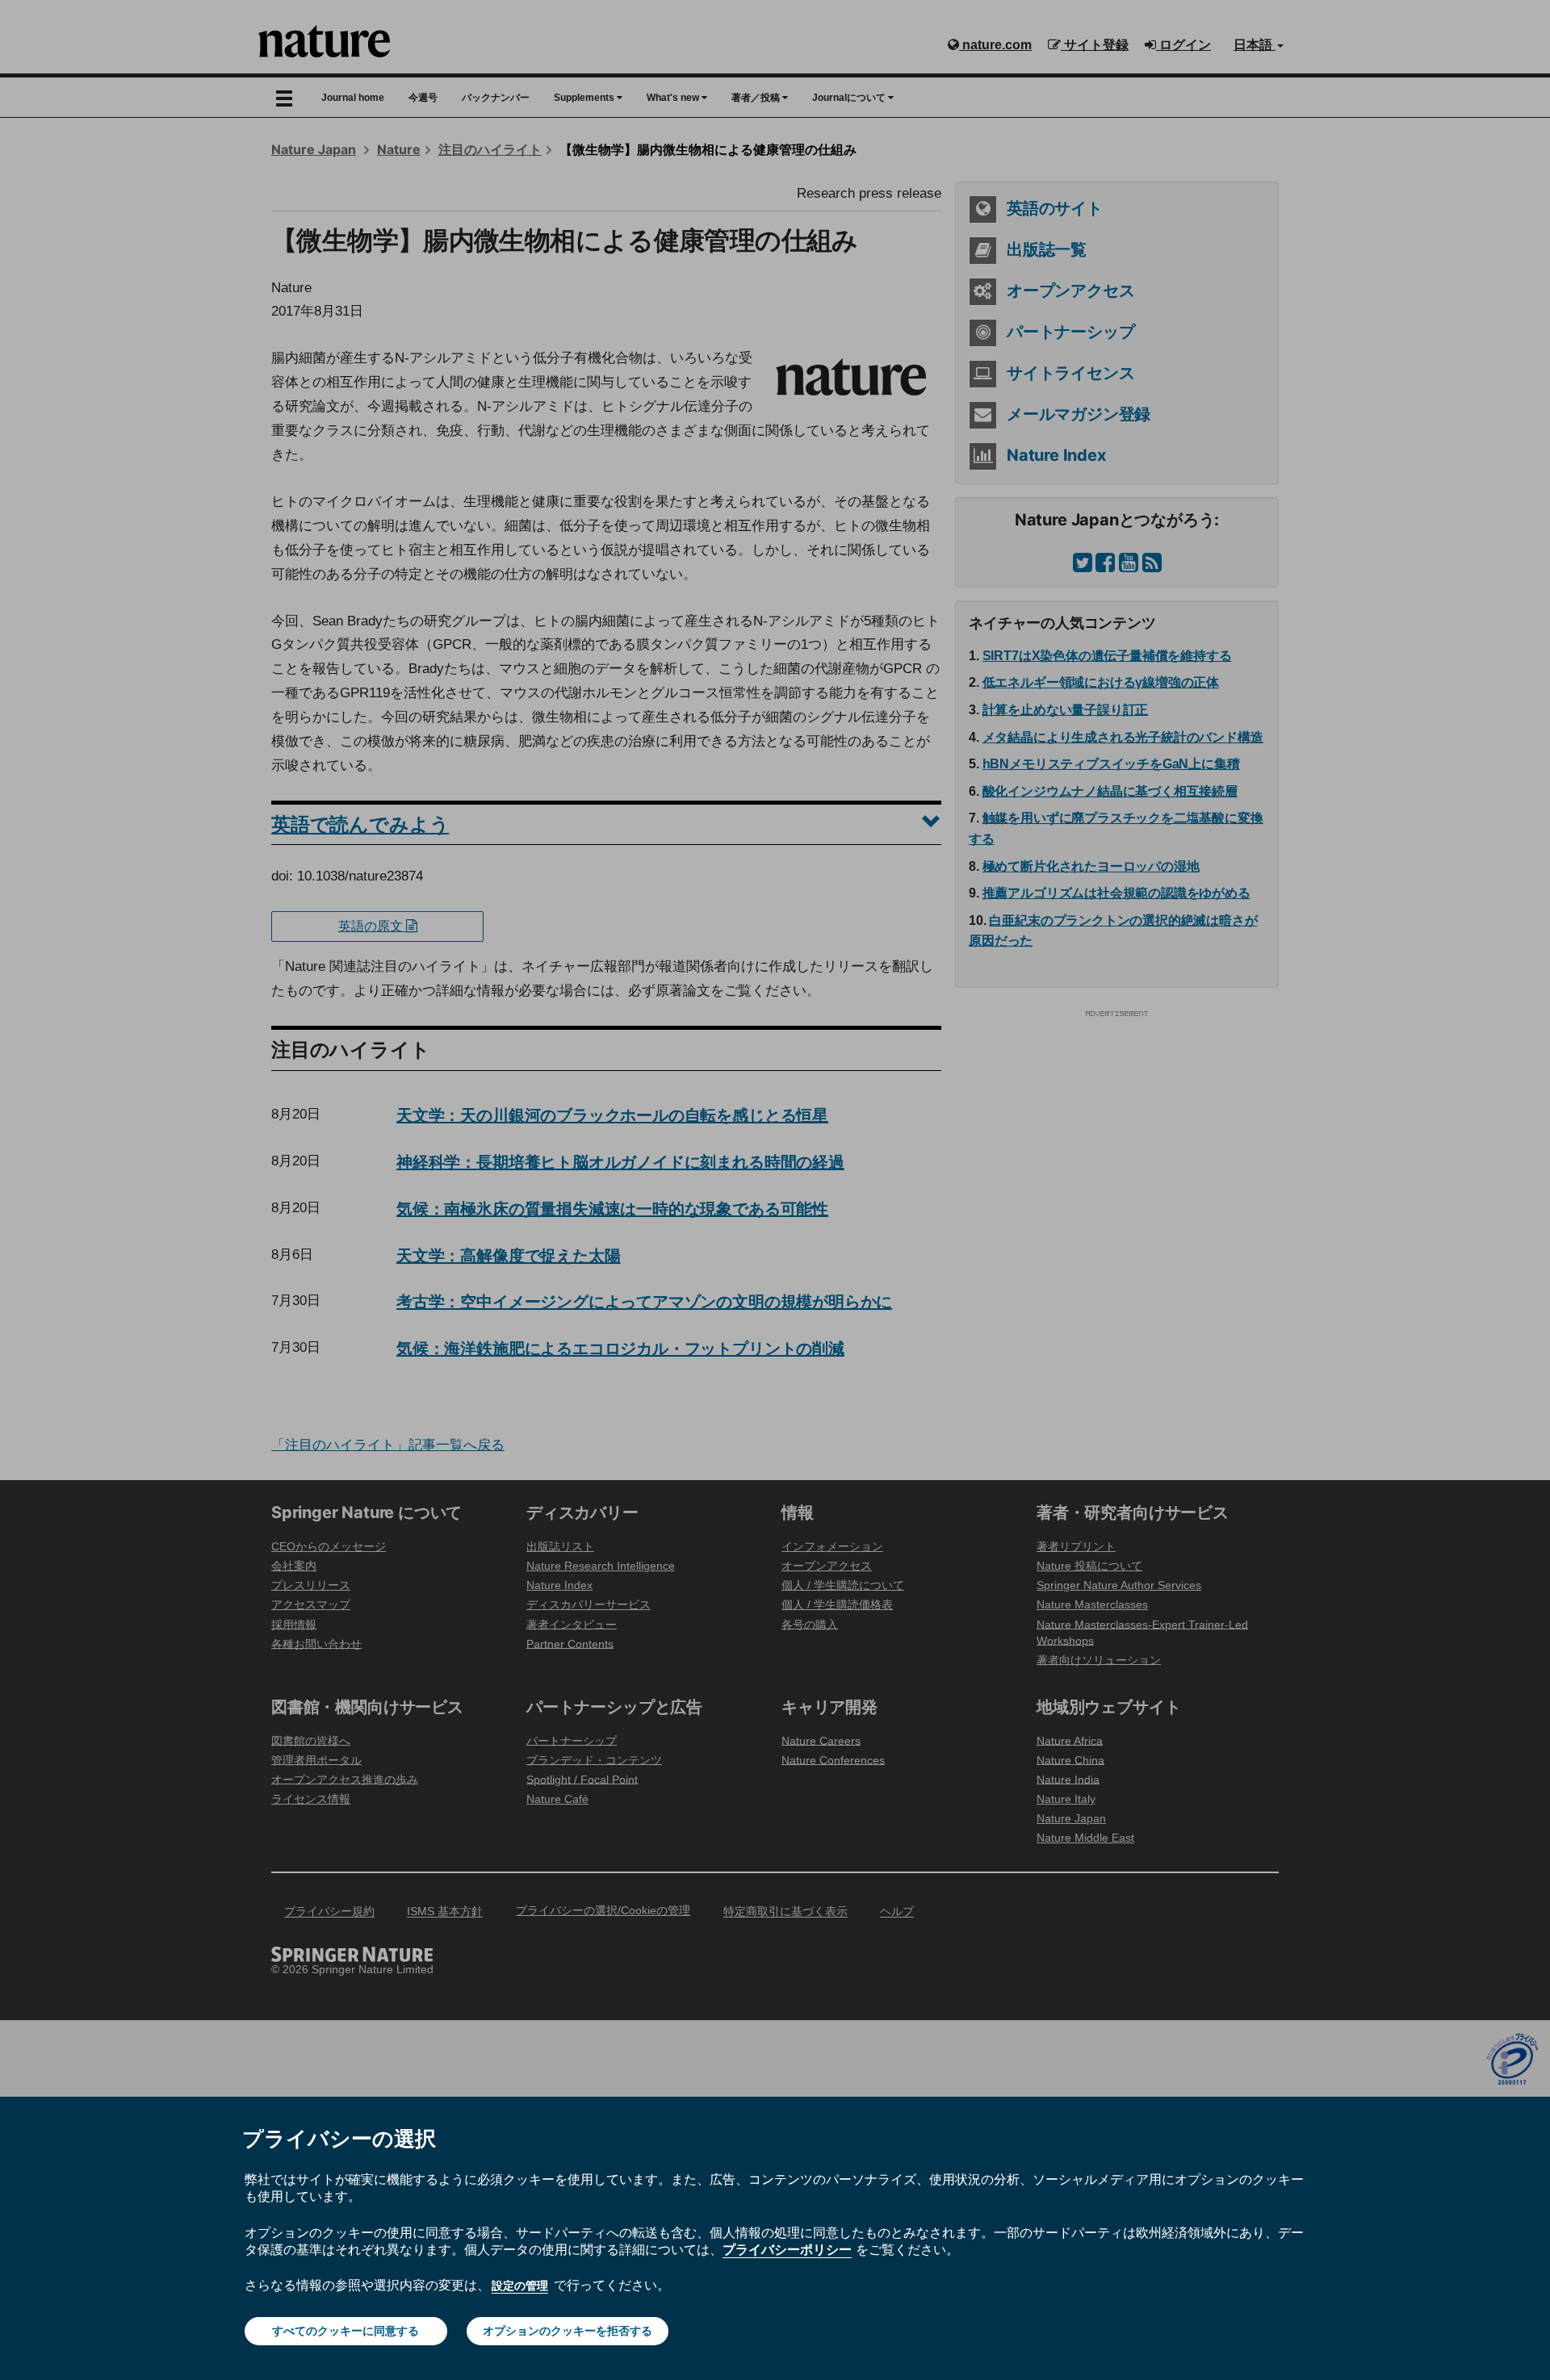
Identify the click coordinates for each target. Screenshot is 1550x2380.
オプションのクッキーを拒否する (568, 2331)
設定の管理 (520, 2286)
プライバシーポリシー (787, 2249)
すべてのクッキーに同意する (346, 2331)
